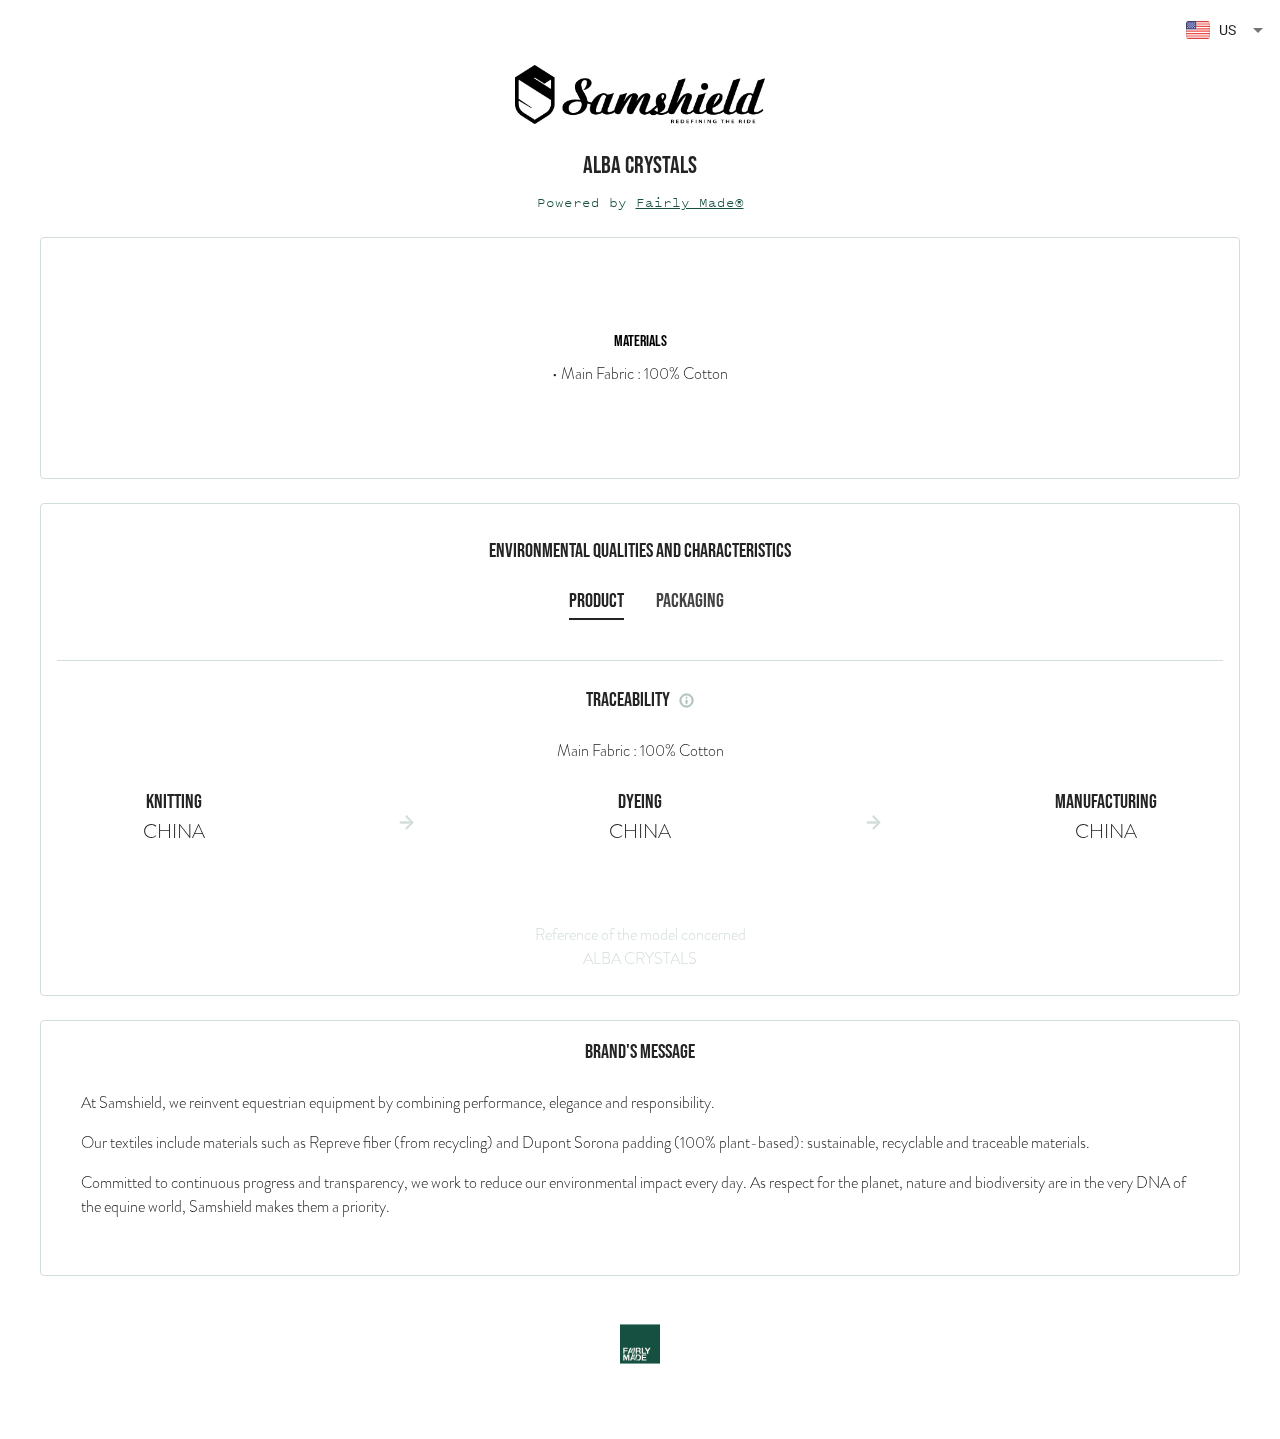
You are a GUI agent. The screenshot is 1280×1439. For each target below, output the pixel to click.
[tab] (596, 601)
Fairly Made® (690, 202)
